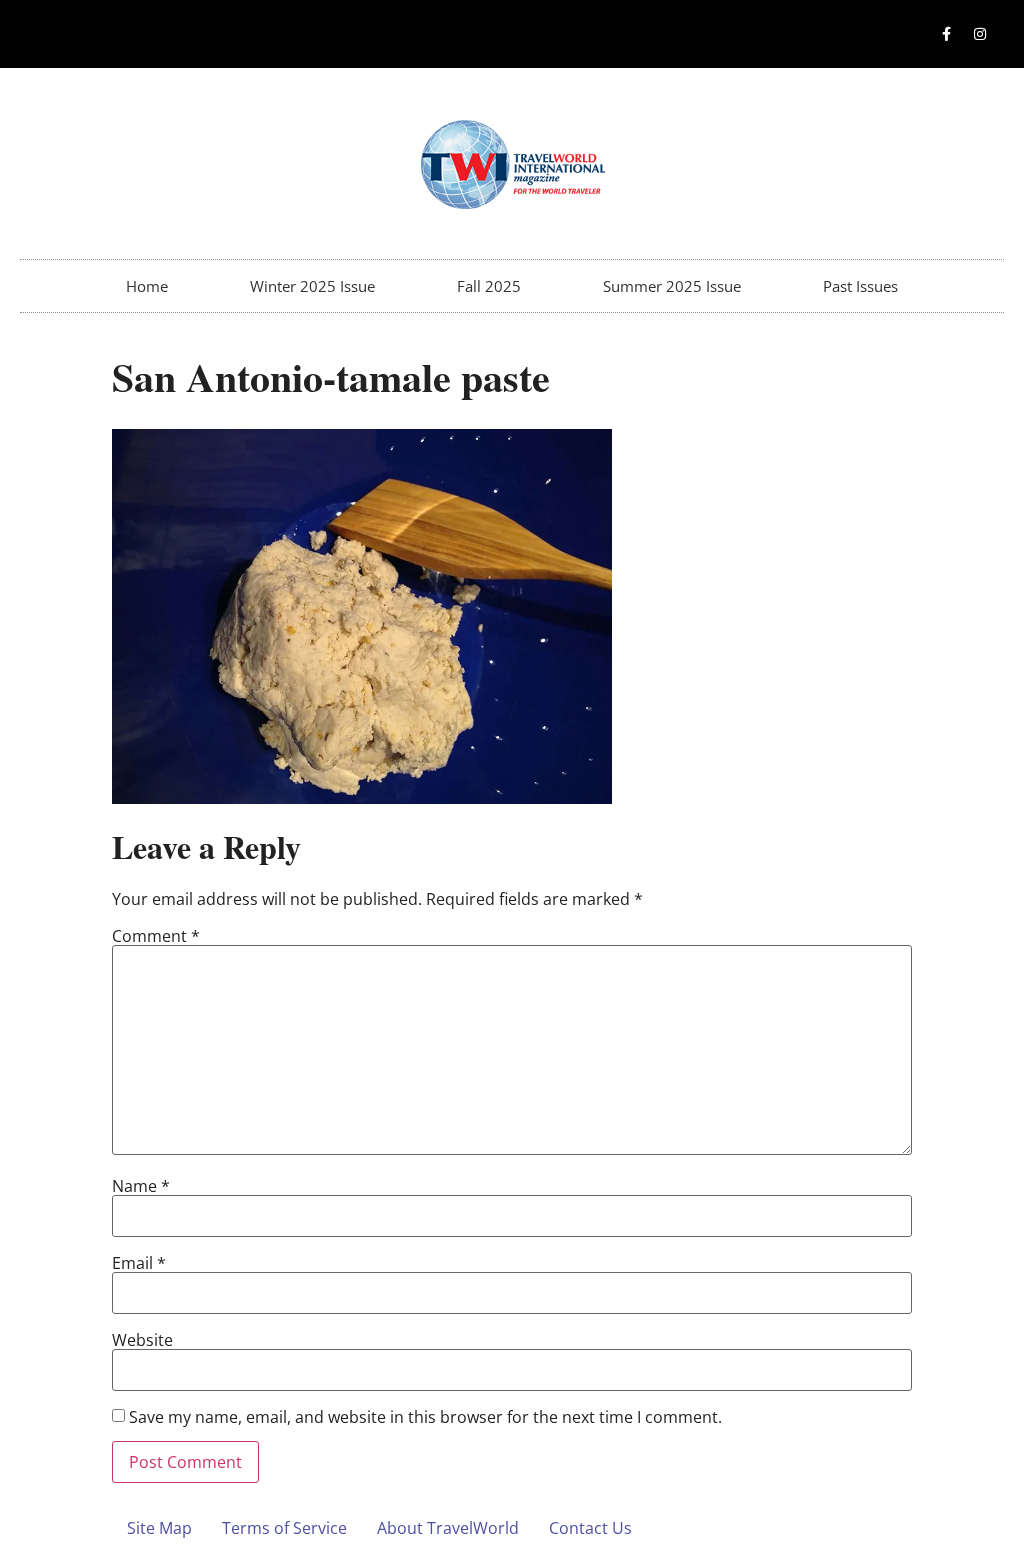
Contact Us (590, 1528)
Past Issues (860, 286)
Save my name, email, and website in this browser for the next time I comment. (425, 1417)
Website (142, 1340)
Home (147, 286)
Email (139, 1263)
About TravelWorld (448, 1528)
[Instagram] (980, 34)
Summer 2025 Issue (672, 286)
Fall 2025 (489, 286)
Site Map (159, 1528)
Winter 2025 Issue (312, 286)
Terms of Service (284, 1528)
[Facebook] (947, 34)
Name (141, 1186)
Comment (156, 936)
